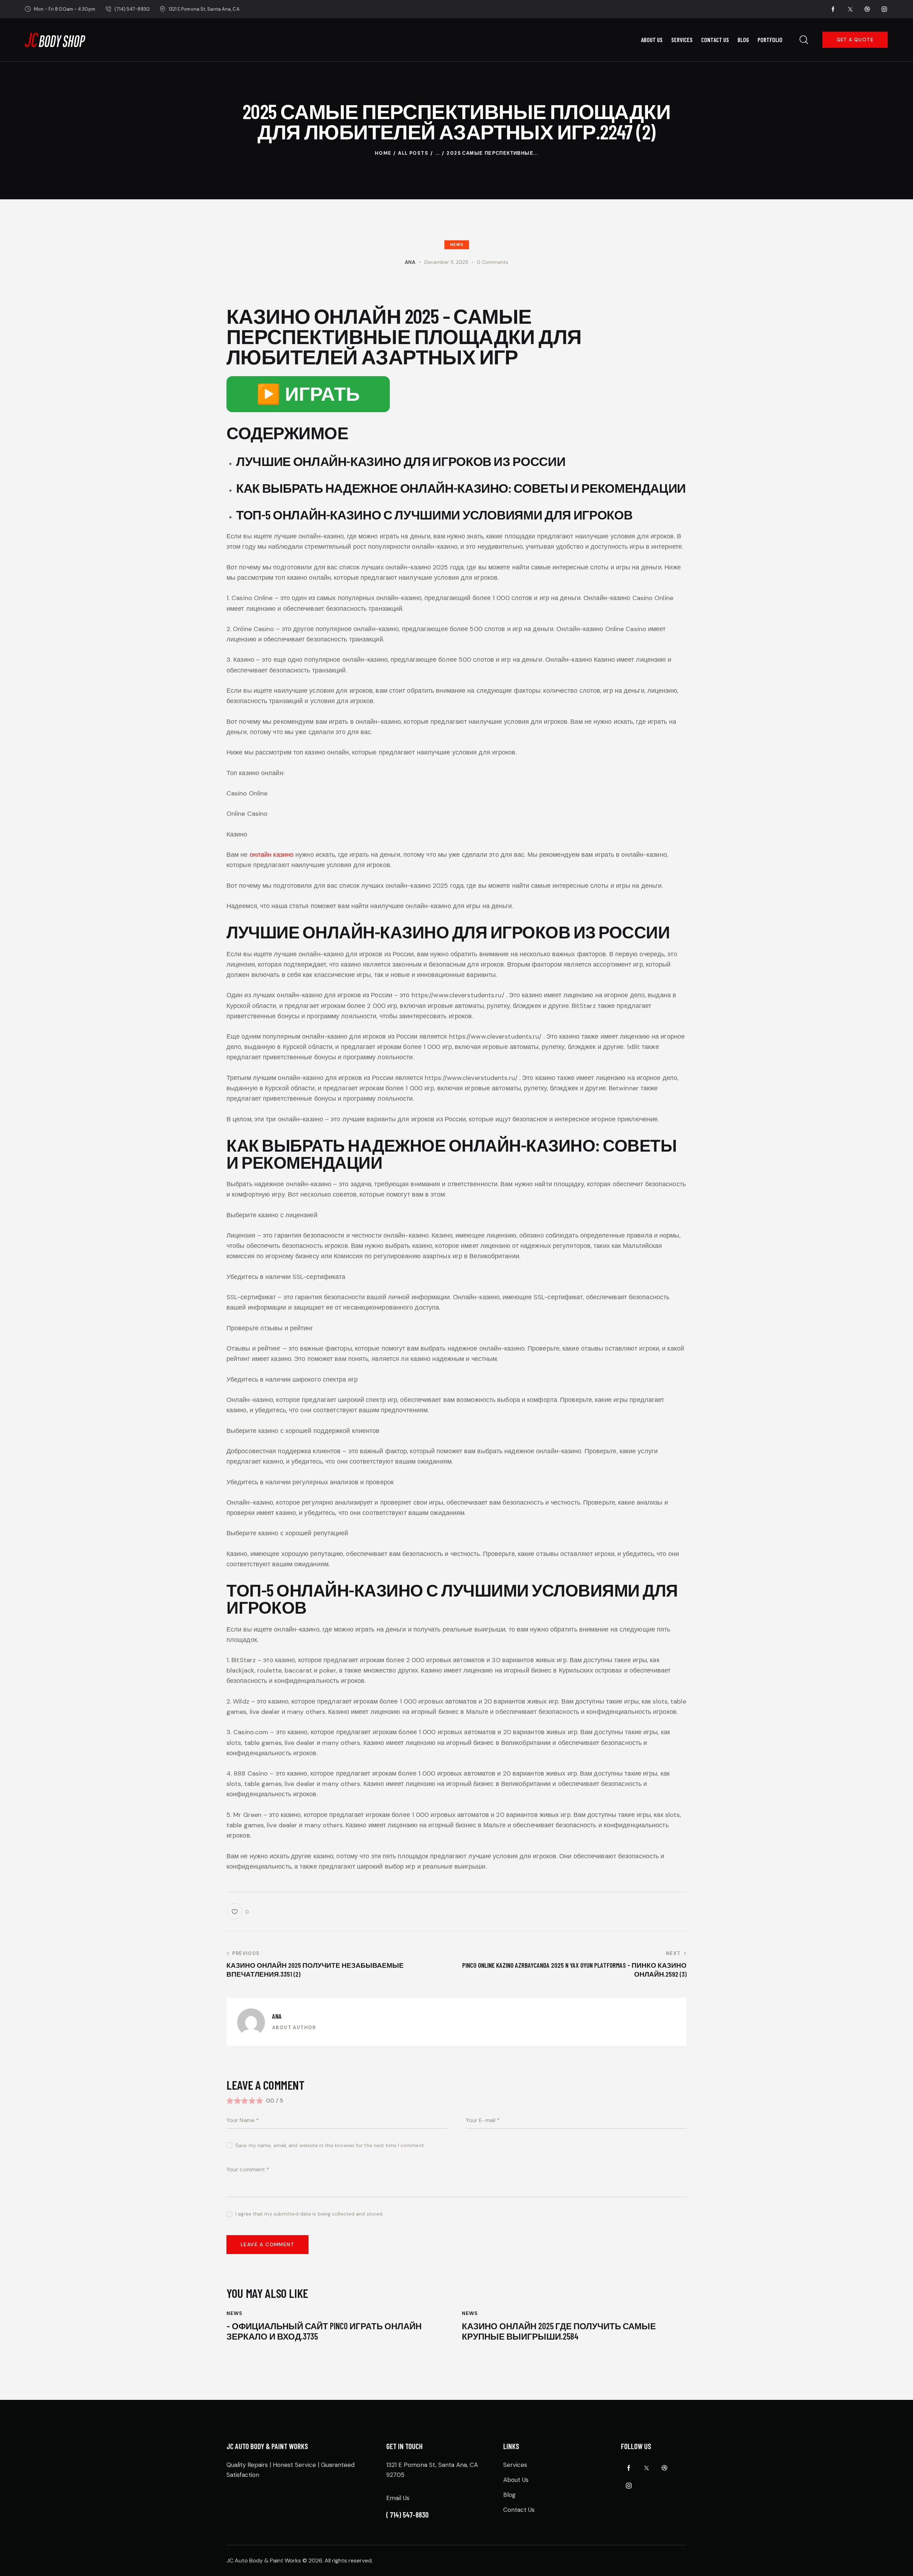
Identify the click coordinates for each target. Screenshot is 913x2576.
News (457, 245)
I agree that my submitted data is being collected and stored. (309, 2214)
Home (383, 153)
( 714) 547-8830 (407, 2514)
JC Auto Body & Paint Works (264, 2560)
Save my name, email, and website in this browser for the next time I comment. (330, 2145)
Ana (277, 2016)
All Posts (413, 153)
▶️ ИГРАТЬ (308, 394)
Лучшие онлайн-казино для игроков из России (401, 461)
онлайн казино (272, 855)
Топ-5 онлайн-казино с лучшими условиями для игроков (434, 514)
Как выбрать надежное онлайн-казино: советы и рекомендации (461, 488)
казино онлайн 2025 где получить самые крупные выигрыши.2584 (559, 2331)
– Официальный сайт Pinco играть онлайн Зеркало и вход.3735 (324, 2331)
